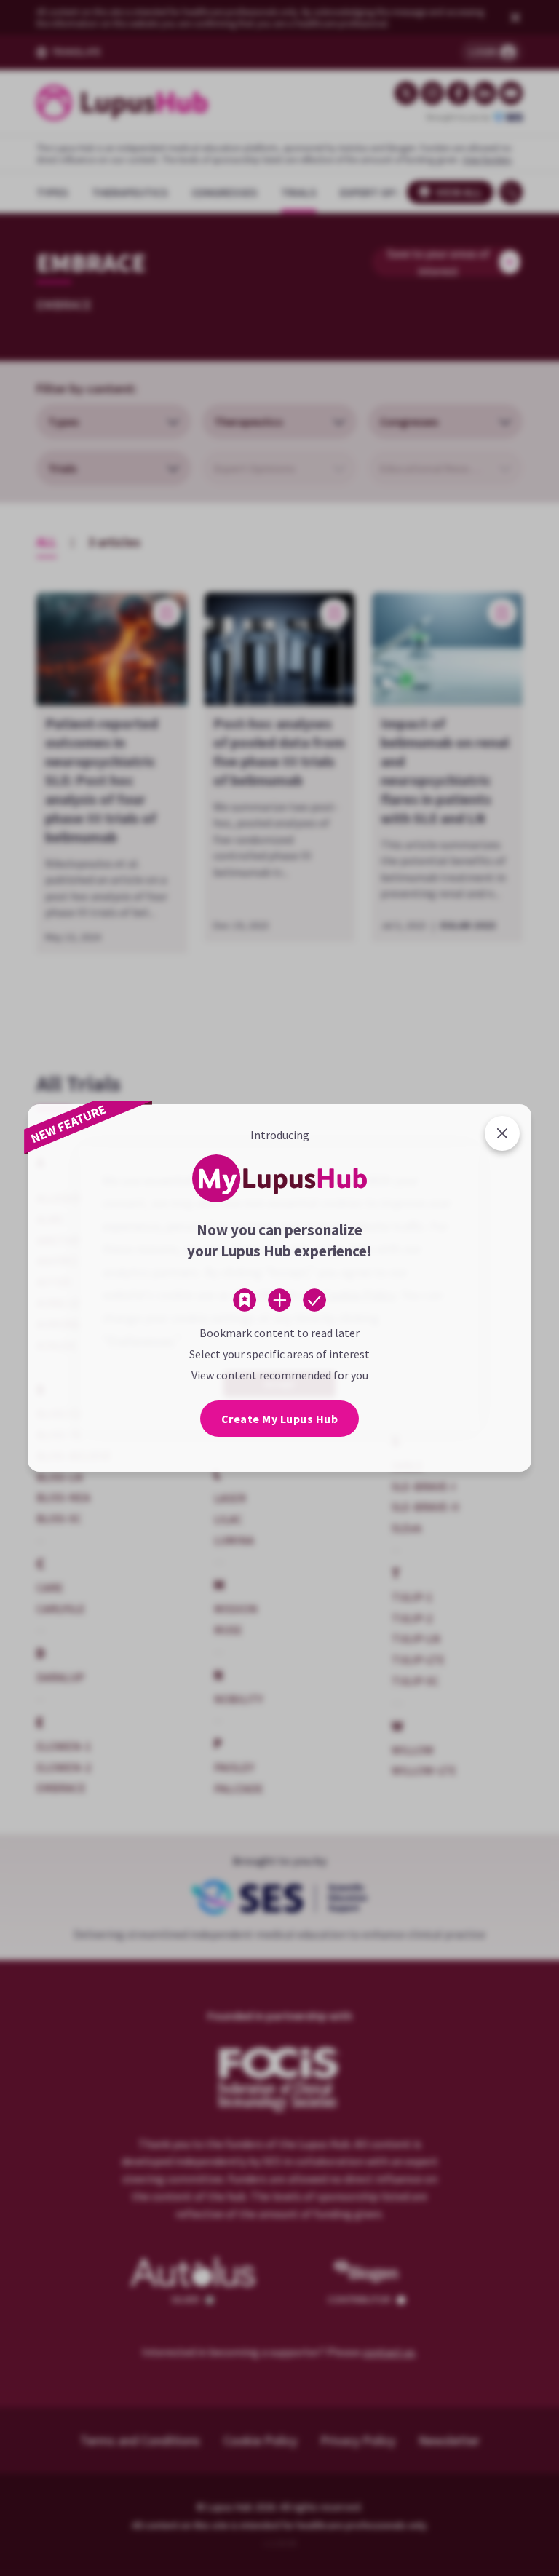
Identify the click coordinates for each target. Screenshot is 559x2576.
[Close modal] (502, 1133)
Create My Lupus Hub (280, 1419)
